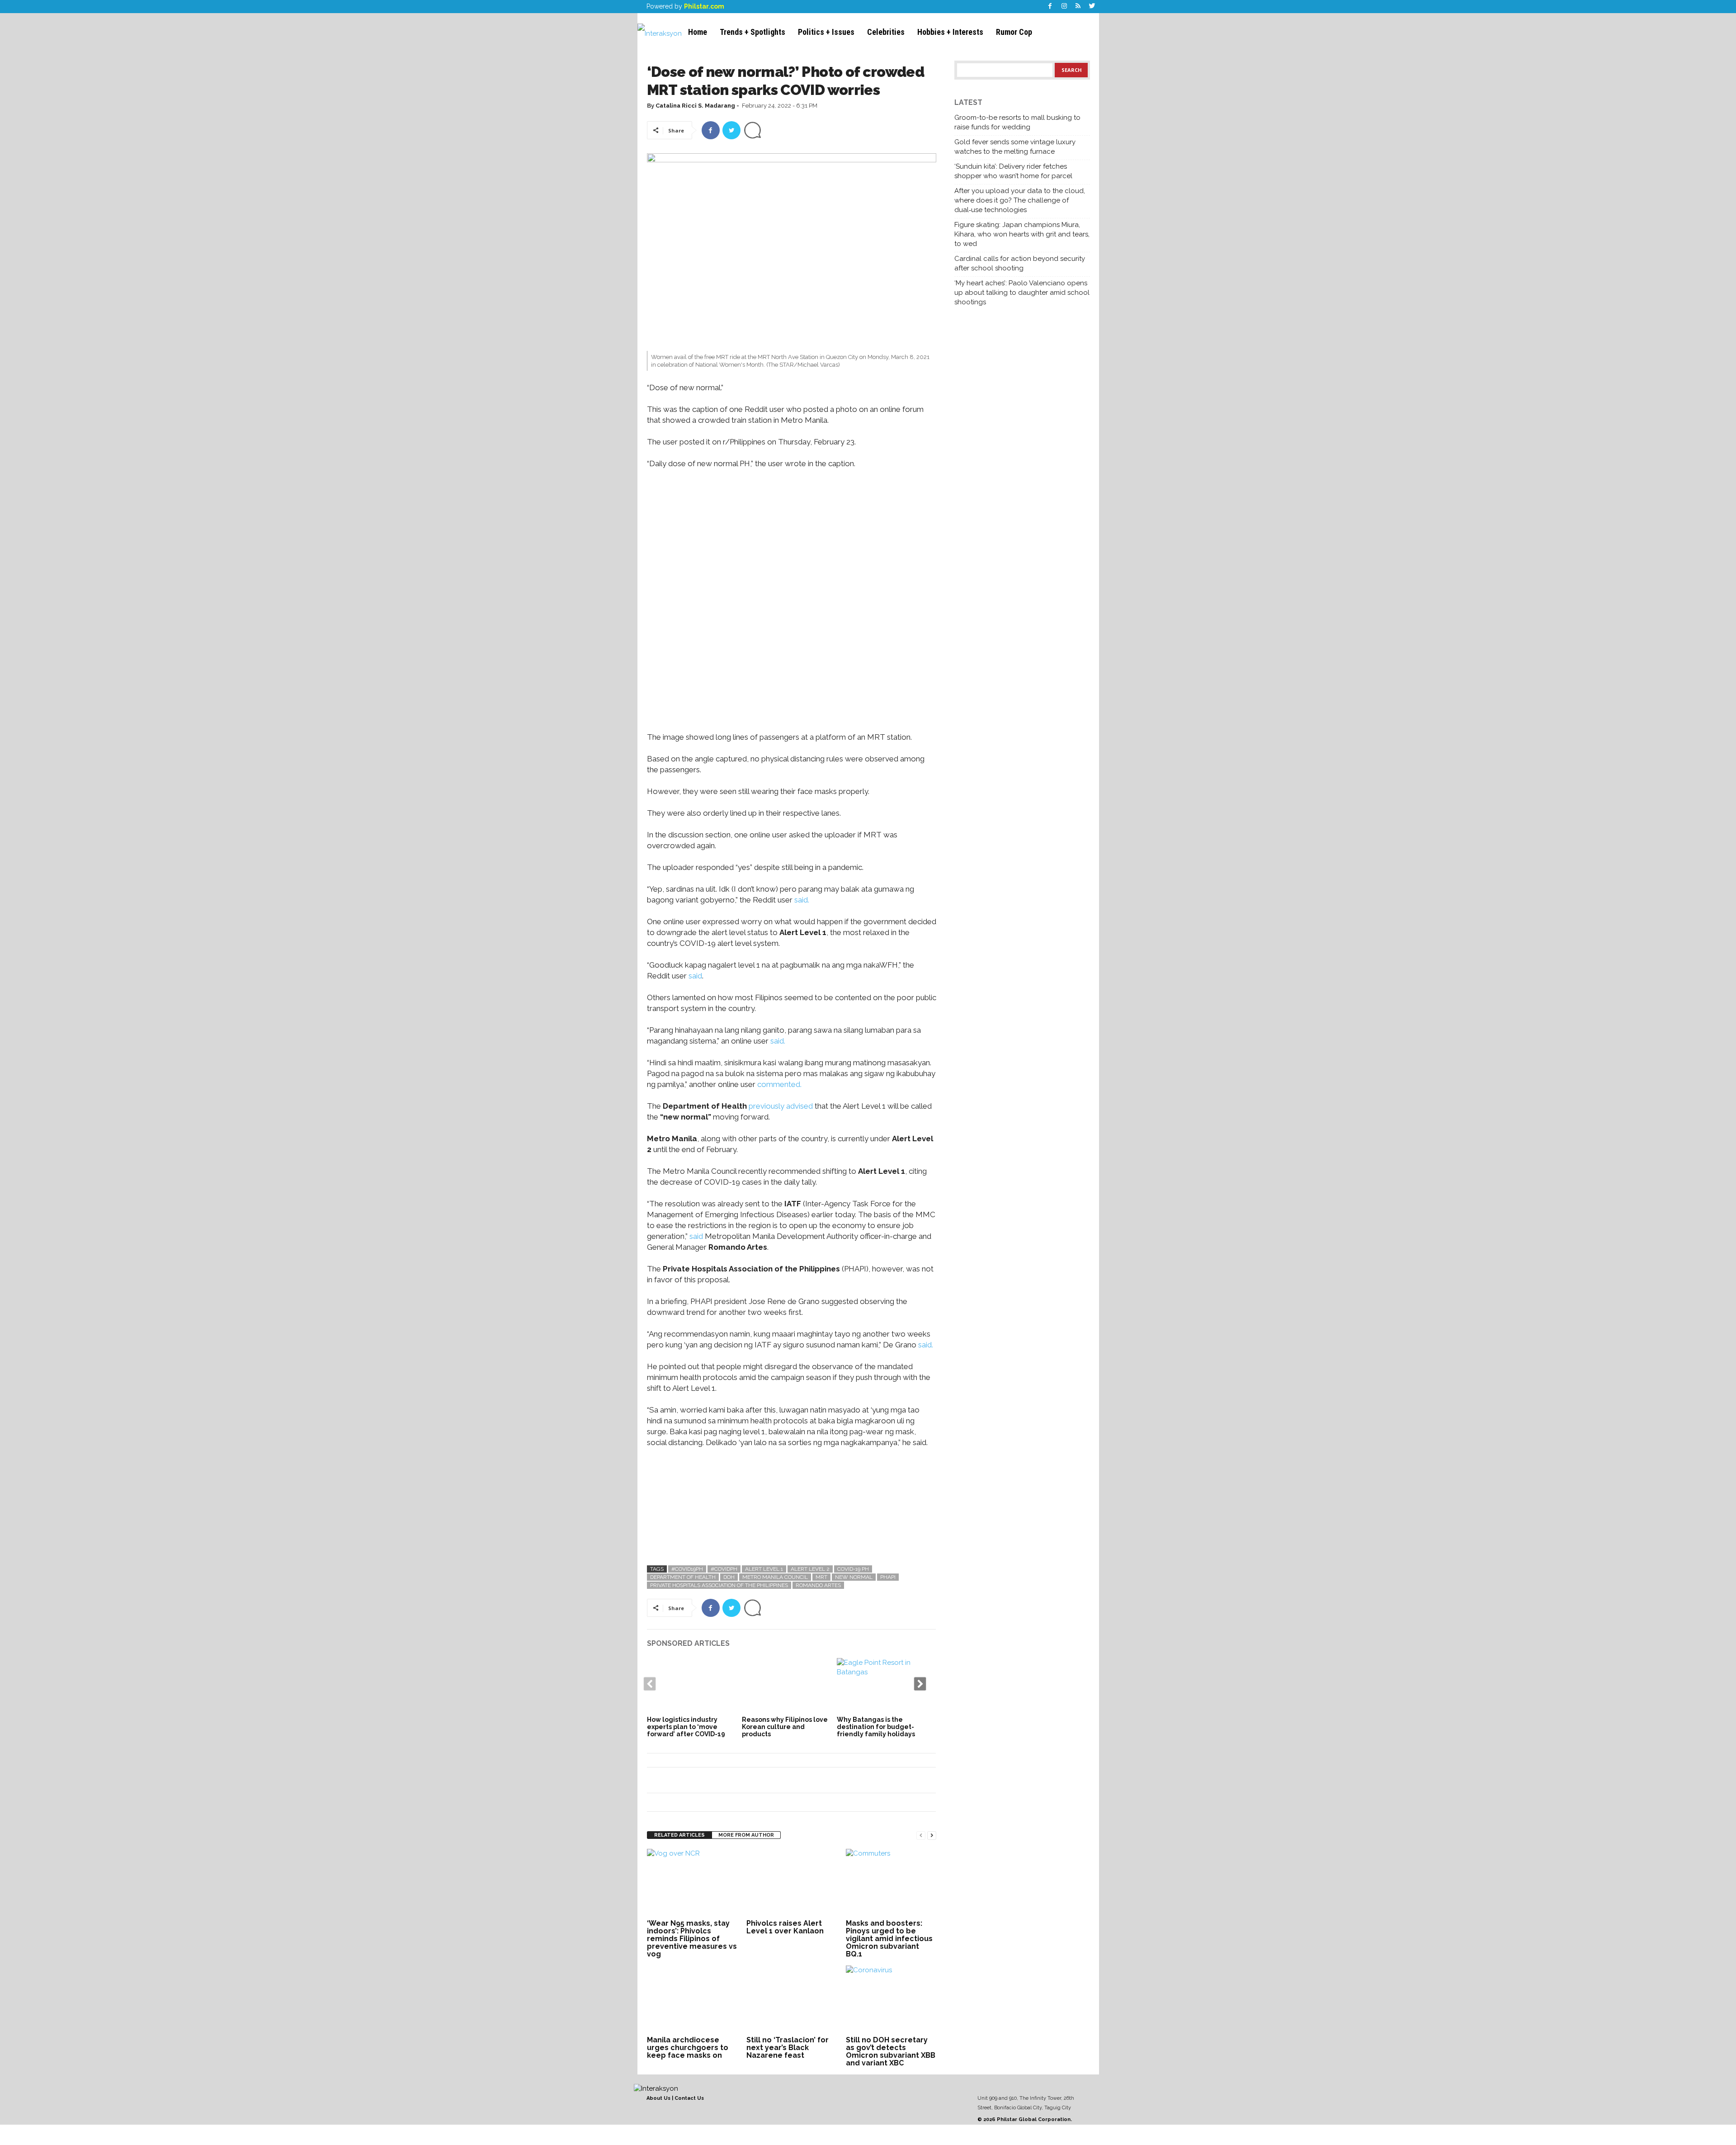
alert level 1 (764, 1569)
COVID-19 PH (853, 1569)
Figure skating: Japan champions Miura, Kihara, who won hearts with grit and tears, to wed (1022, 234)
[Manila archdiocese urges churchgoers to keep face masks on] (692, 1999)
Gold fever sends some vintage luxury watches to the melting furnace (1015, 147)
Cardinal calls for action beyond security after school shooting (1020, 263)
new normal (854, 1577)
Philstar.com (704, 6)
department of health (683, 1577)
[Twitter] (1092, 7)
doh (729, 1577)
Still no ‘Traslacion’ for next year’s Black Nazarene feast (788, 2048)
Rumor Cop (1014, 32)
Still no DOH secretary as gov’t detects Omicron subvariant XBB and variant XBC (891, 2051)
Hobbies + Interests (950, 32)
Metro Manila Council (775, 1577)
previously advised (781, 1106)
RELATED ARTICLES (679, 1835)
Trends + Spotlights (752, 32)
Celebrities (886, 32)
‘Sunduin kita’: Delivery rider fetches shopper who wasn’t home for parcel (1013, 171)
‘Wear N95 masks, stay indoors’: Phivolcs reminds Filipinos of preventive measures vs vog (692, 1939)
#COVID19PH (687, 1569)
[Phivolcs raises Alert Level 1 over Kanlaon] (792, 1883)
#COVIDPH (724, 1569)
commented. (779, 1084)
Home (698, 32)
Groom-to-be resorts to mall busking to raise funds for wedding (1017, 122)
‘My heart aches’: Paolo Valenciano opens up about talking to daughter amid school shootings (1022, 293)
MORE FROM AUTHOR (746, 1835)
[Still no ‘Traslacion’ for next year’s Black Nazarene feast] (792, 1999)
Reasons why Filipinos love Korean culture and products (785, 1727)
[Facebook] (1050, 7)
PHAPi (888, 1577)
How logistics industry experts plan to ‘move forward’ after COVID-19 (686, 1727)
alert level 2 (810, 1569)
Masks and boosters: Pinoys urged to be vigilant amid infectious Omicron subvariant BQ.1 (889, 1939)
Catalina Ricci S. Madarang (695, 106)
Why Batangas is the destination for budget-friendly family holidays (876, 1727)
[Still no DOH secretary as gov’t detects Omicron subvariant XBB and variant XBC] (891, 1999)
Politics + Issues (826, 32)
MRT (821, 1577)
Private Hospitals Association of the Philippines (719, 1585)
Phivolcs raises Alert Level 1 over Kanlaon (785, 1927)
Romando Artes (818, 1585)
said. (801, 900)
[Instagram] (1064, 7)
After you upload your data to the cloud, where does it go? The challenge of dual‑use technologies (1020, 200)
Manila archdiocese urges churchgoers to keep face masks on (688, 2048)
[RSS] (1078, 7)
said (695, 976)
